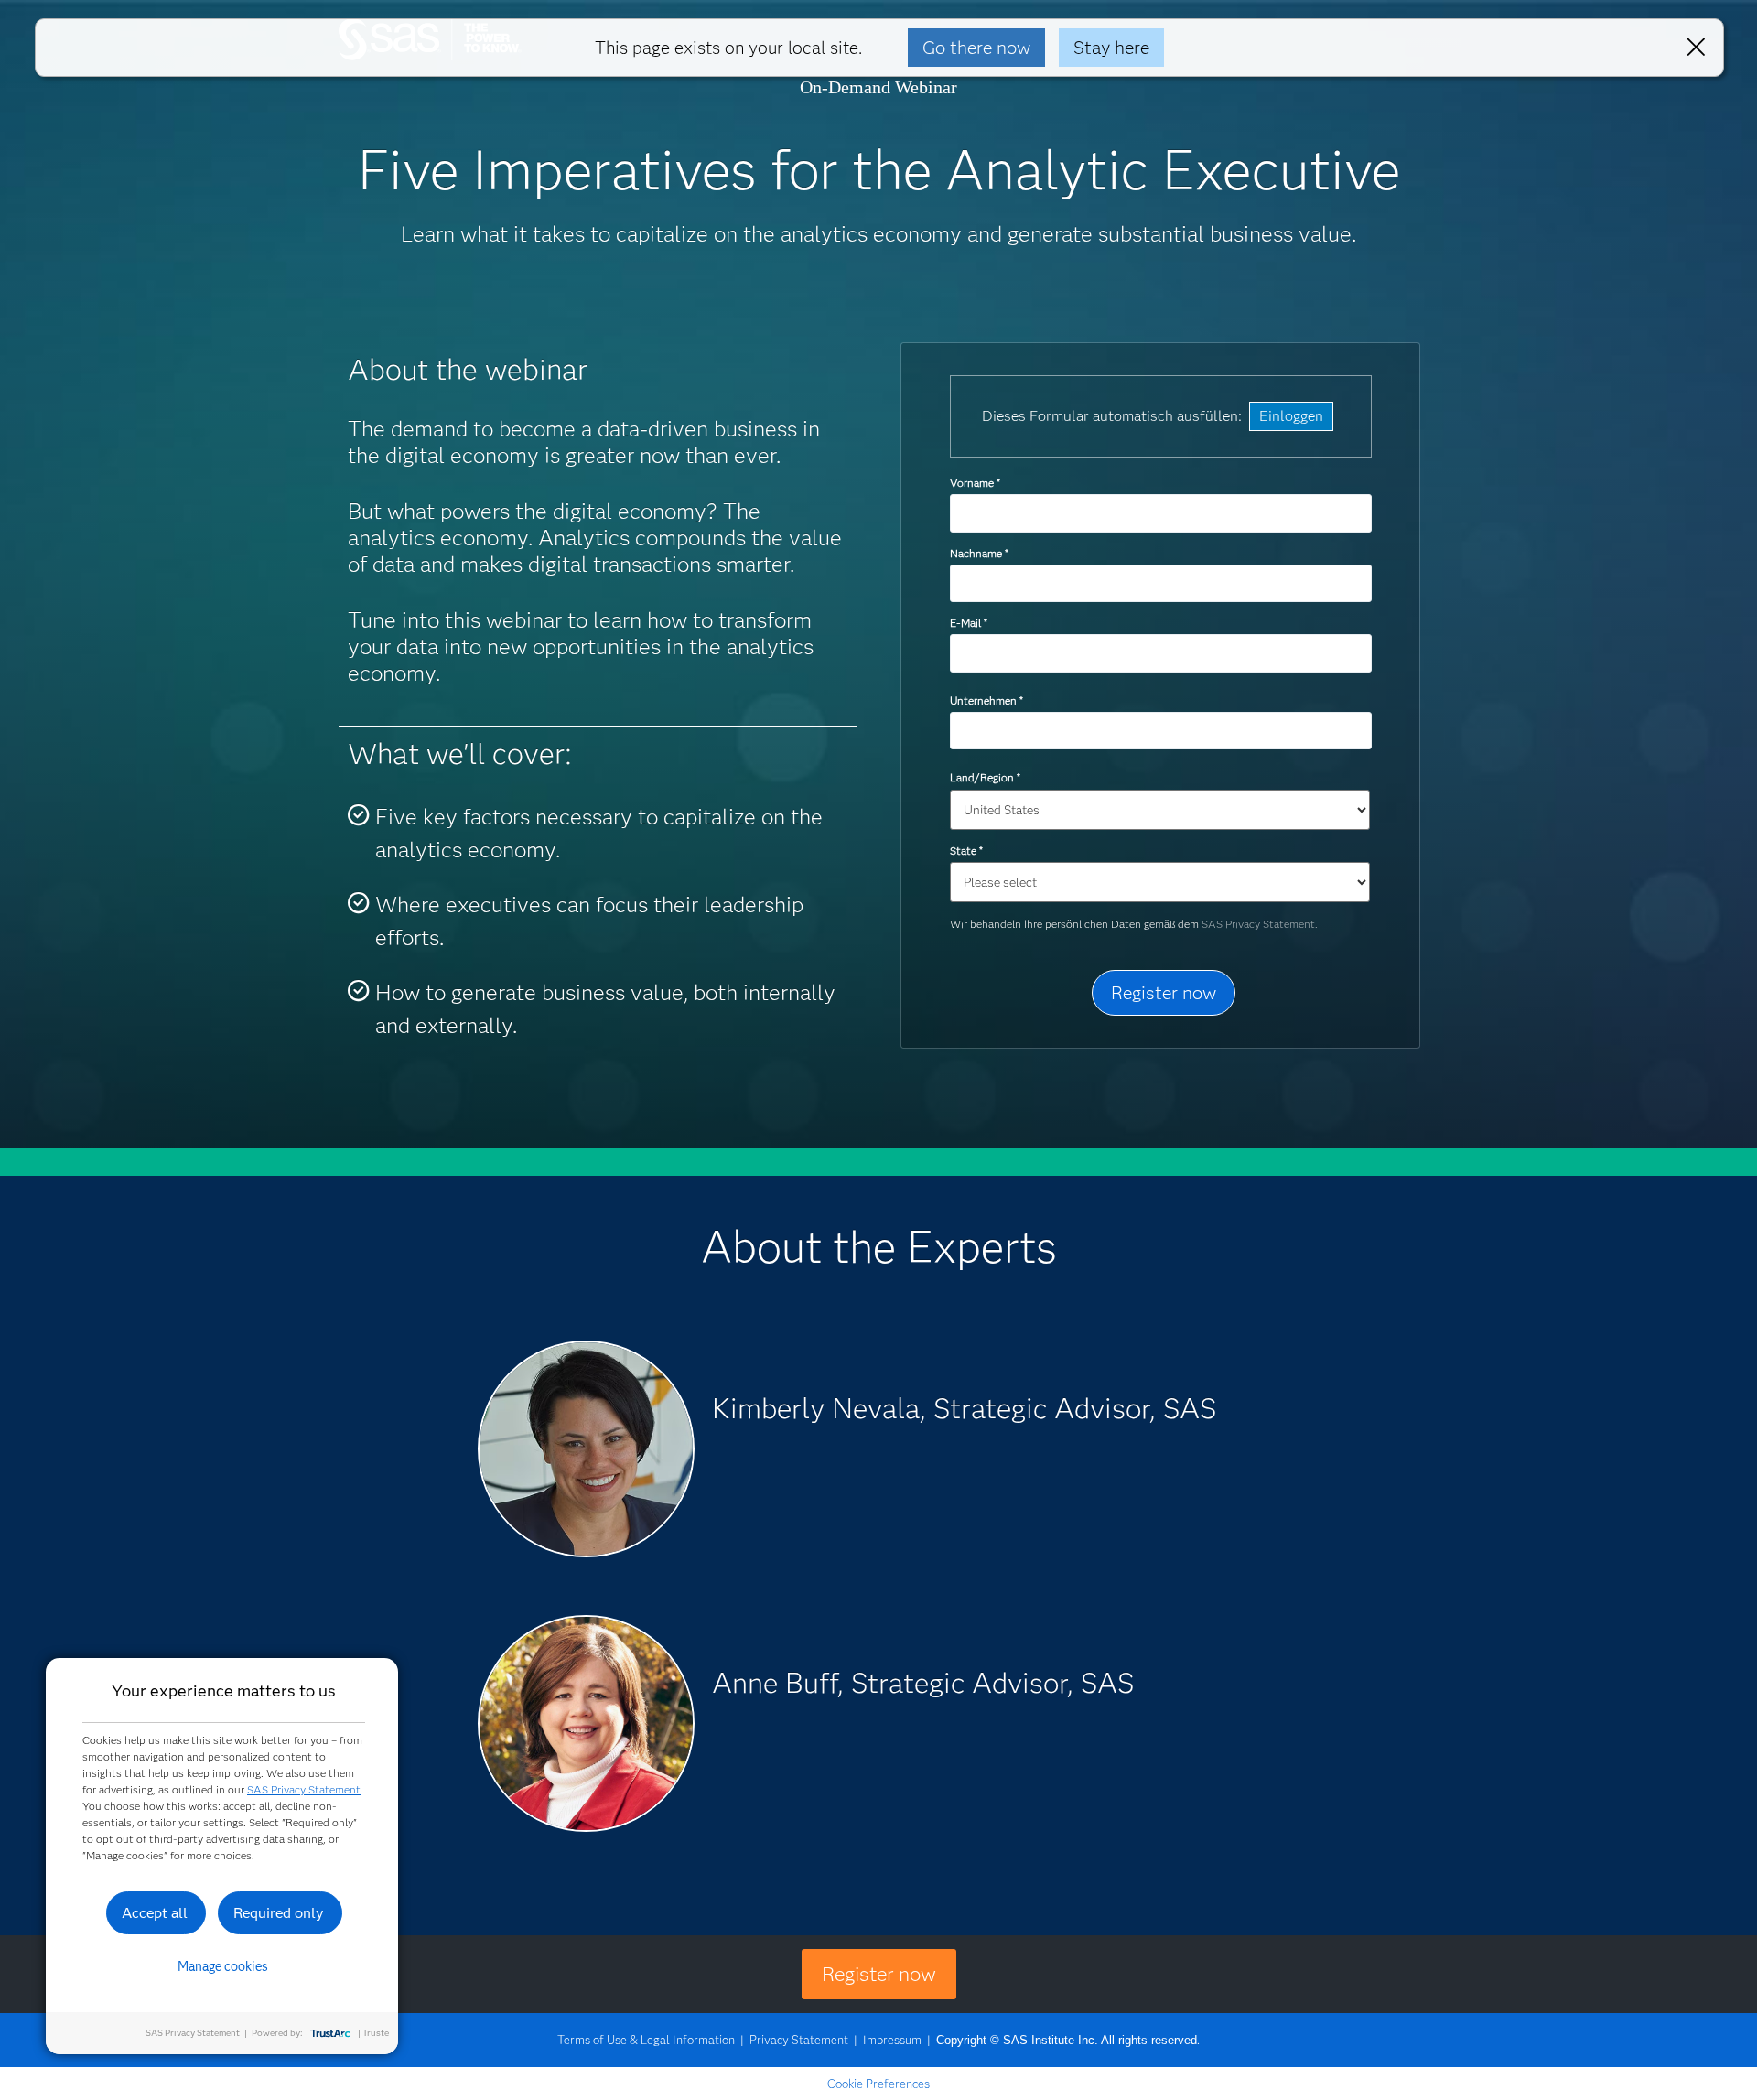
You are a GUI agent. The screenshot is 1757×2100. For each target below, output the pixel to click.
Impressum (892, 2040)
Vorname (975, 483)
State (966, 851)
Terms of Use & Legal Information (646, 2040)
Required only (279, 1913)
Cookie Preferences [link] (878, 2084)
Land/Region (985, 777)
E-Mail (968, 623)
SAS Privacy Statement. (1260, 924)
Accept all (155, 1913)
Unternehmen (986, 700)
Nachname (979, 553)
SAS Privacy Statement (304, 1789)
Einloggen (1291, 416)
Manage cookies (223, 1966)
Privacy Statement (799, 2040)
